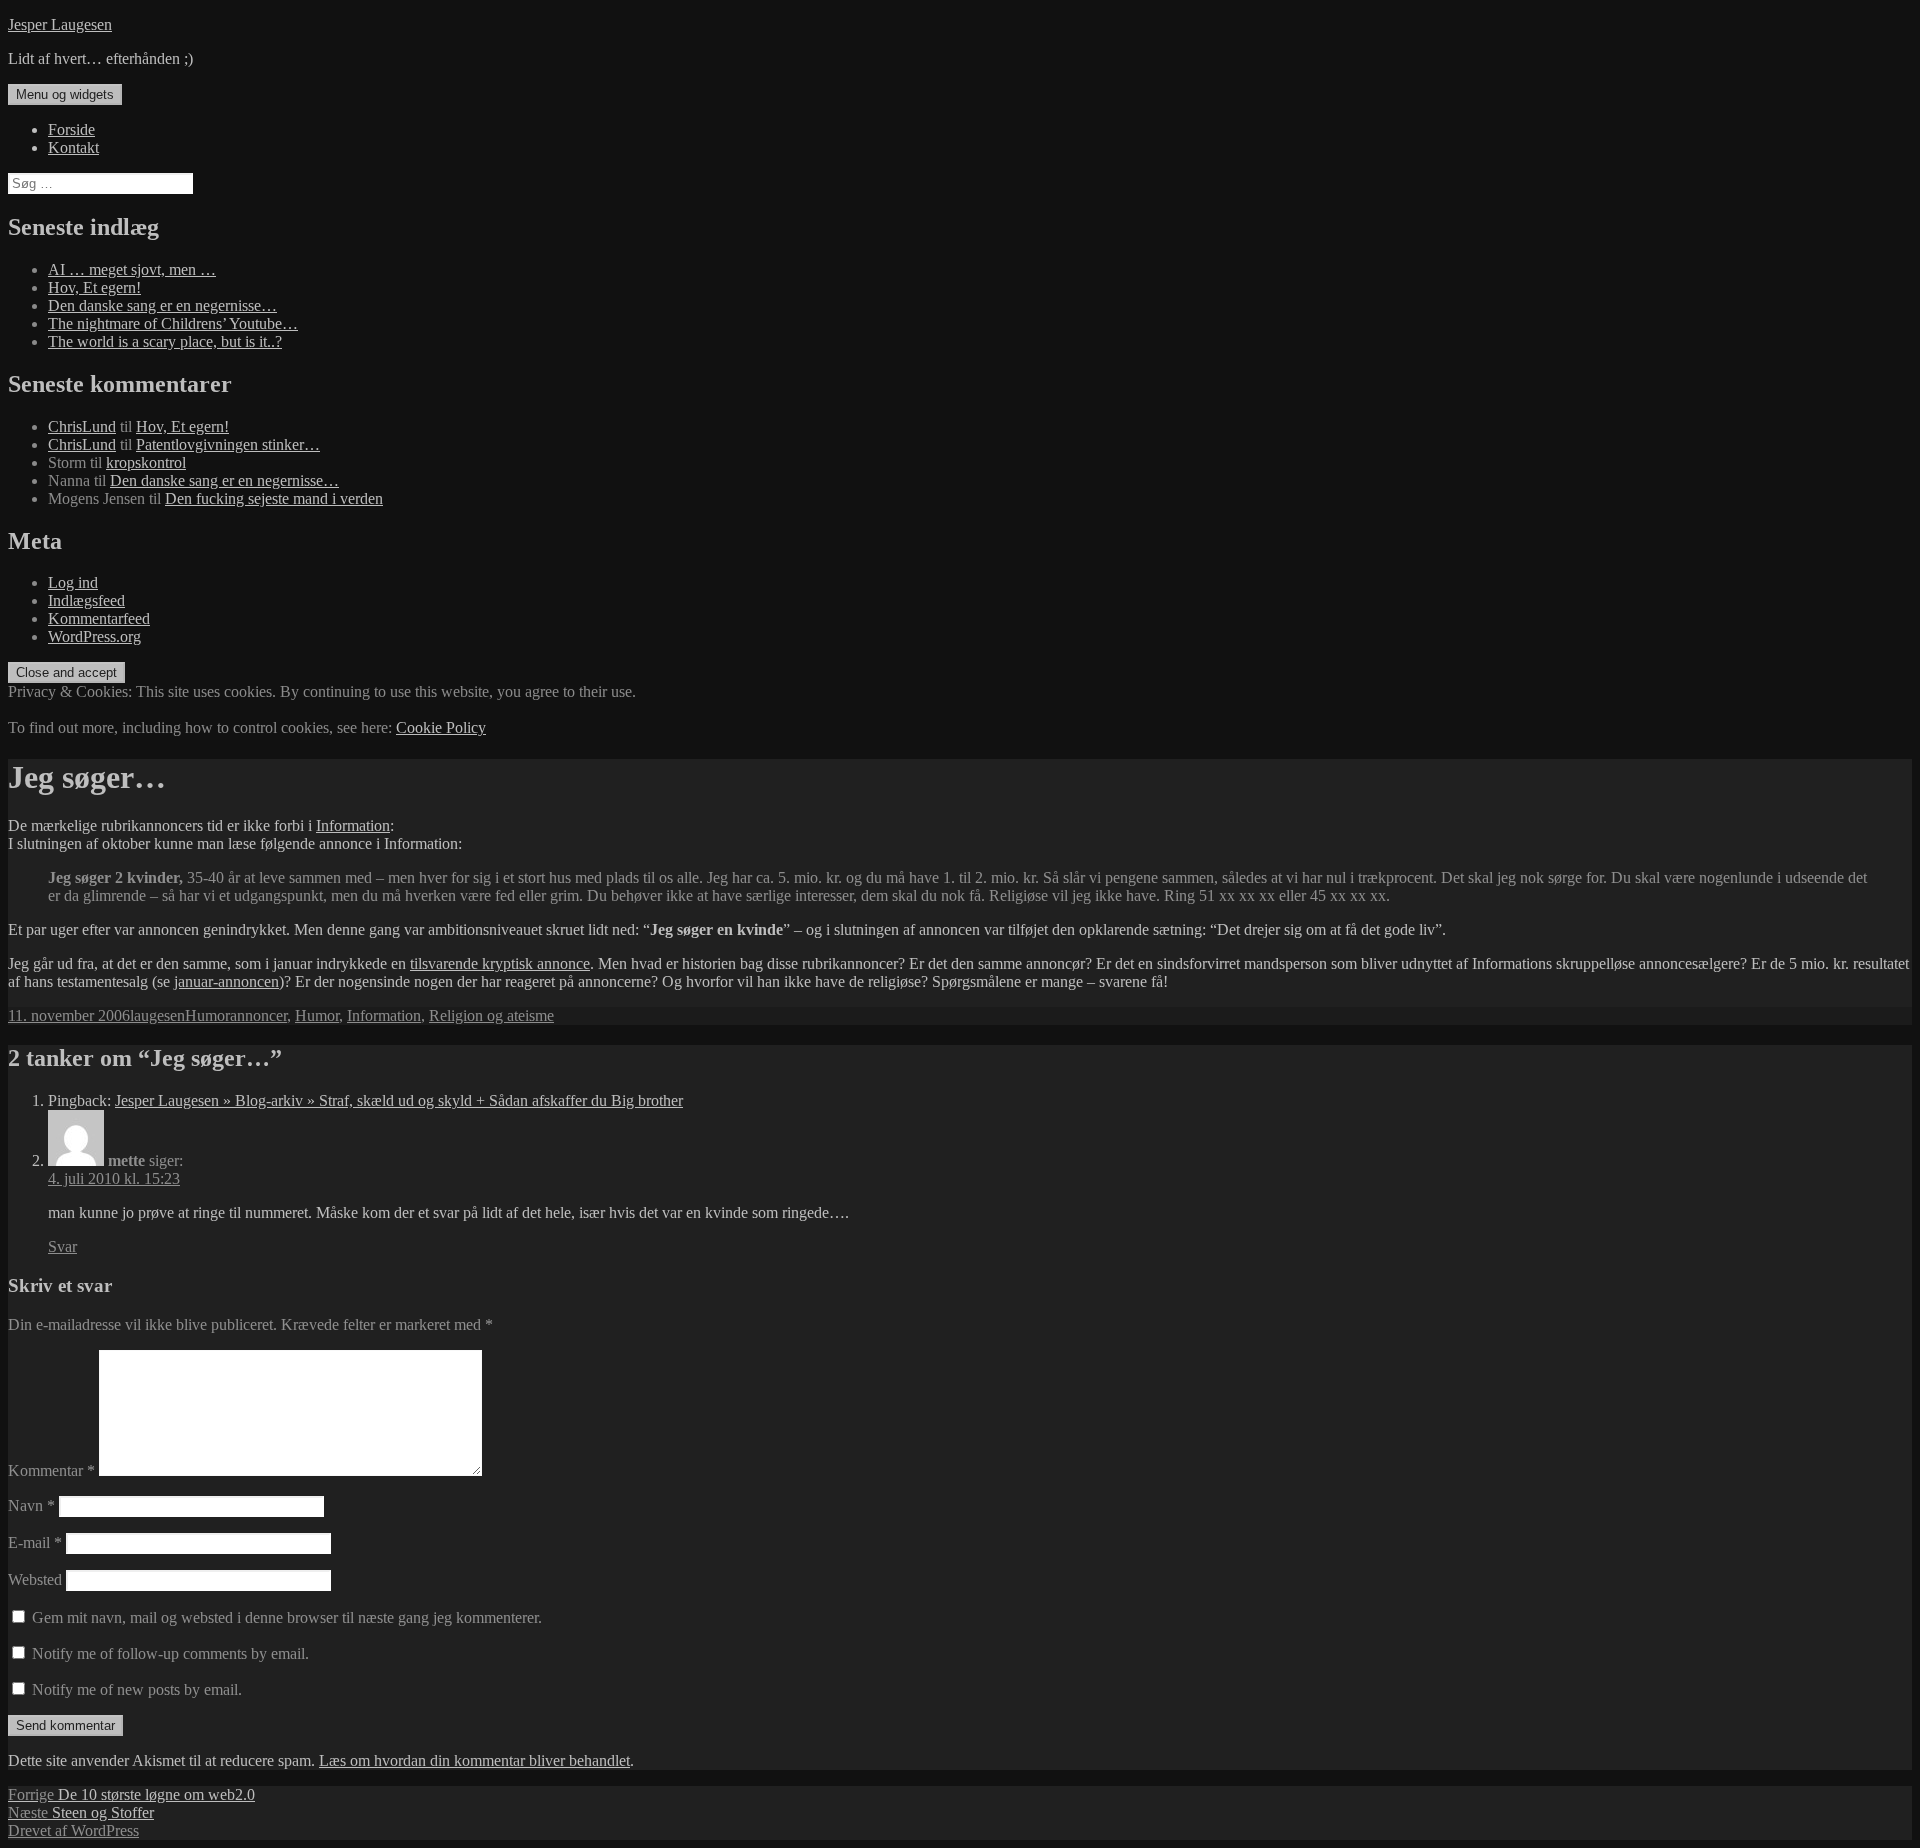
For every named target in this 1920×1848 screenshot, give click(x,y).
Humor (207, 1015)
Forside (71, 129)
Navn (31, 1505)
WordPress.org (94, 636)
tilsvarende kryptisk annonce (500, 963)
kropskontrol (146, 462)
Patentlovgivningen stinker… (228, 444)
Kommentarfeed (99, 618)
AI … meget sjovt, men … (132, 269)
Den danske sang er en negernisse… (162, 305)
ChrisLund (82, 426)
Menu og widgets (65, 94)
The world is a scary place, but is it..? (165, 341)
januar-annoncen (226, 981)
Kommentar (51, 1470)
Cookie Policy (441, 727)
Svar (62, 1246)
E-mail (35, 1542)
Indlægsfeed (86, 600)
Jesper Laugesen (60, 24)
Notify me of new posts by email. (137, 1689)
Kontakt (73, 147)
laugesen (157, 1015)
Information (353, 825)
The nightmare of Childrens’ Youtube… (173, 323)
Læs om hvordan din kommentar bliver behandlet (474, 1760)
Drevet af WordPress (73, 1830)
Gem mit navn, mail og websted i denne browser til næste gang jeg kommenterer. (287, 1617)
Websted (35, 1579)
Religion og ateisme (491, 1015)
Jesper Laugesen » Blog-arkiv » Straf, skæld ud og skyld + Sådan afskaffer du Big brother (399, 1100)
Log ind (73, 582)
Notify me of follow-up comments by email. (170, 1653)
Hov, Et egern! (94, 287)
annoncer (258, 1015)
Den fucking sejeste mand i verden (274, 498)
